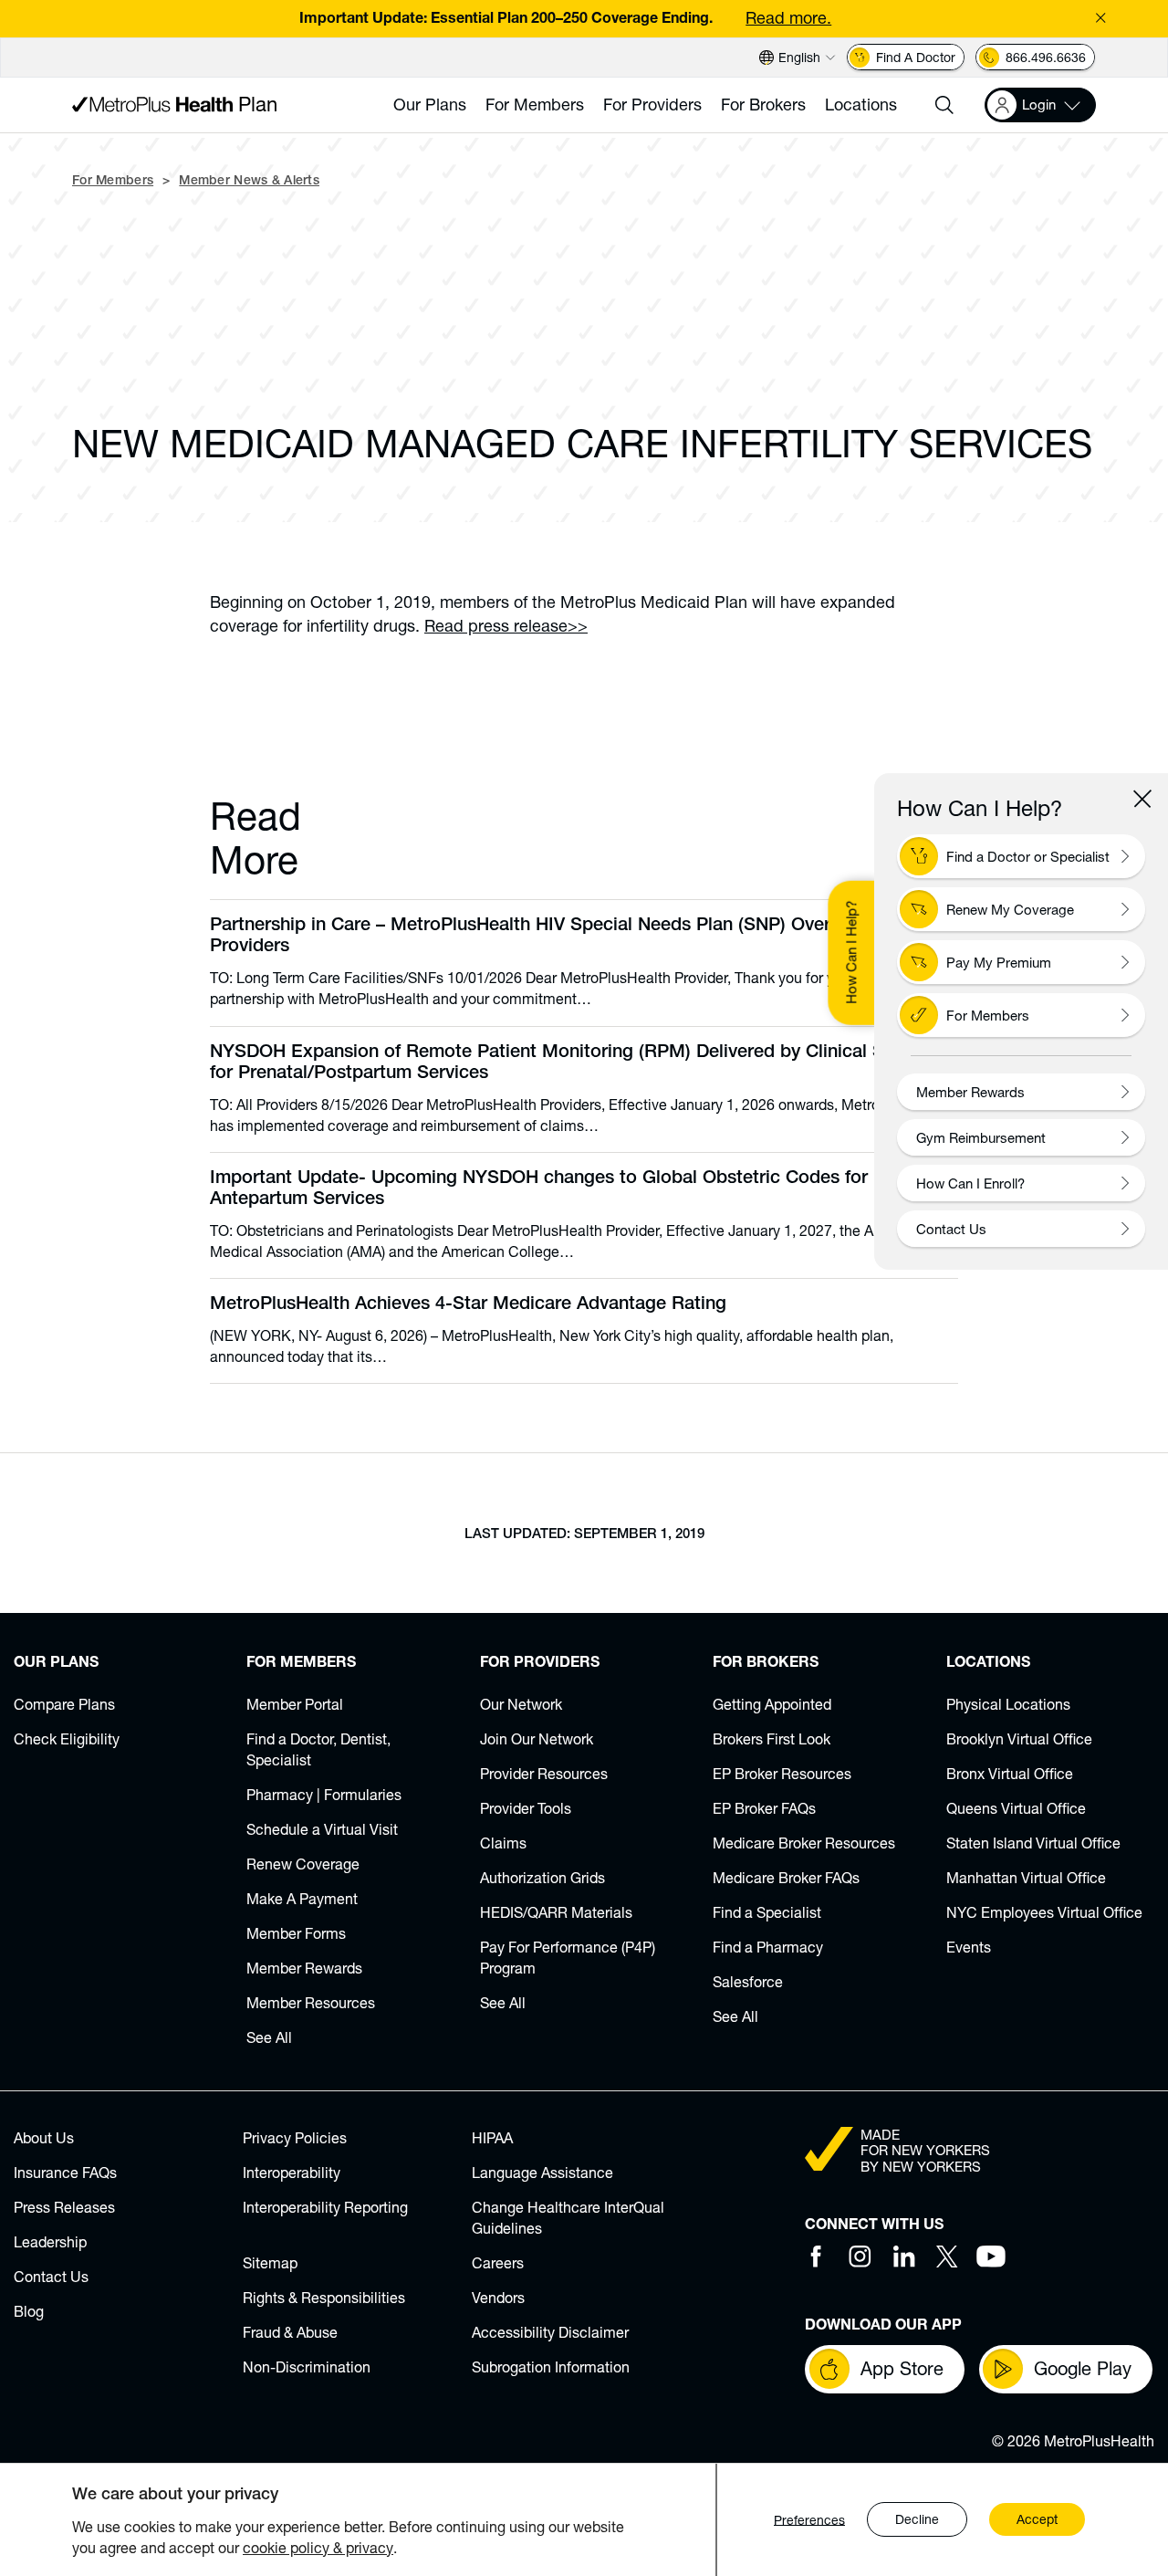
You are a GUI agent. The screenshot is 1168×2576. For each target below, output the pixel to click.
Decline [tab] (917, 2520)
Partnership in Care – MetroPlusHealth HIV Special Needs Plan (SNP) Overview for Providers (553, 937)
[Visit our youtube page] (991, 2257)
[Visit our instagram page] (860, 2257)
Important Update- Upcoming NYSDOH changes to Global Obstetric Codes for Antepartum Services (539, 1190)
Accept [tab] (1037, 2520)
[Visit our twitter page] (947, 2257)
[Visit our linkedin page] (903, 2257)
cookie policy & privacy (318, 2547)
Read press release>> (506, 625)
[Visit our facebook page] (816, 2257)
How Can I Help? (850, 953)
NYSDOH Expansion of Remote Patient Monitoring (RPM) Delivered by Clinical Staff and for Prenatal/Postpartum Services (579, 1064)
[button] (944, 105)
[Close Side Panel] (1142, 799)
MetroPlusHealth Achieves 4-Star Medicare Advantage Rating (468, 1305)
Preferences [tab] (809, 2520)
